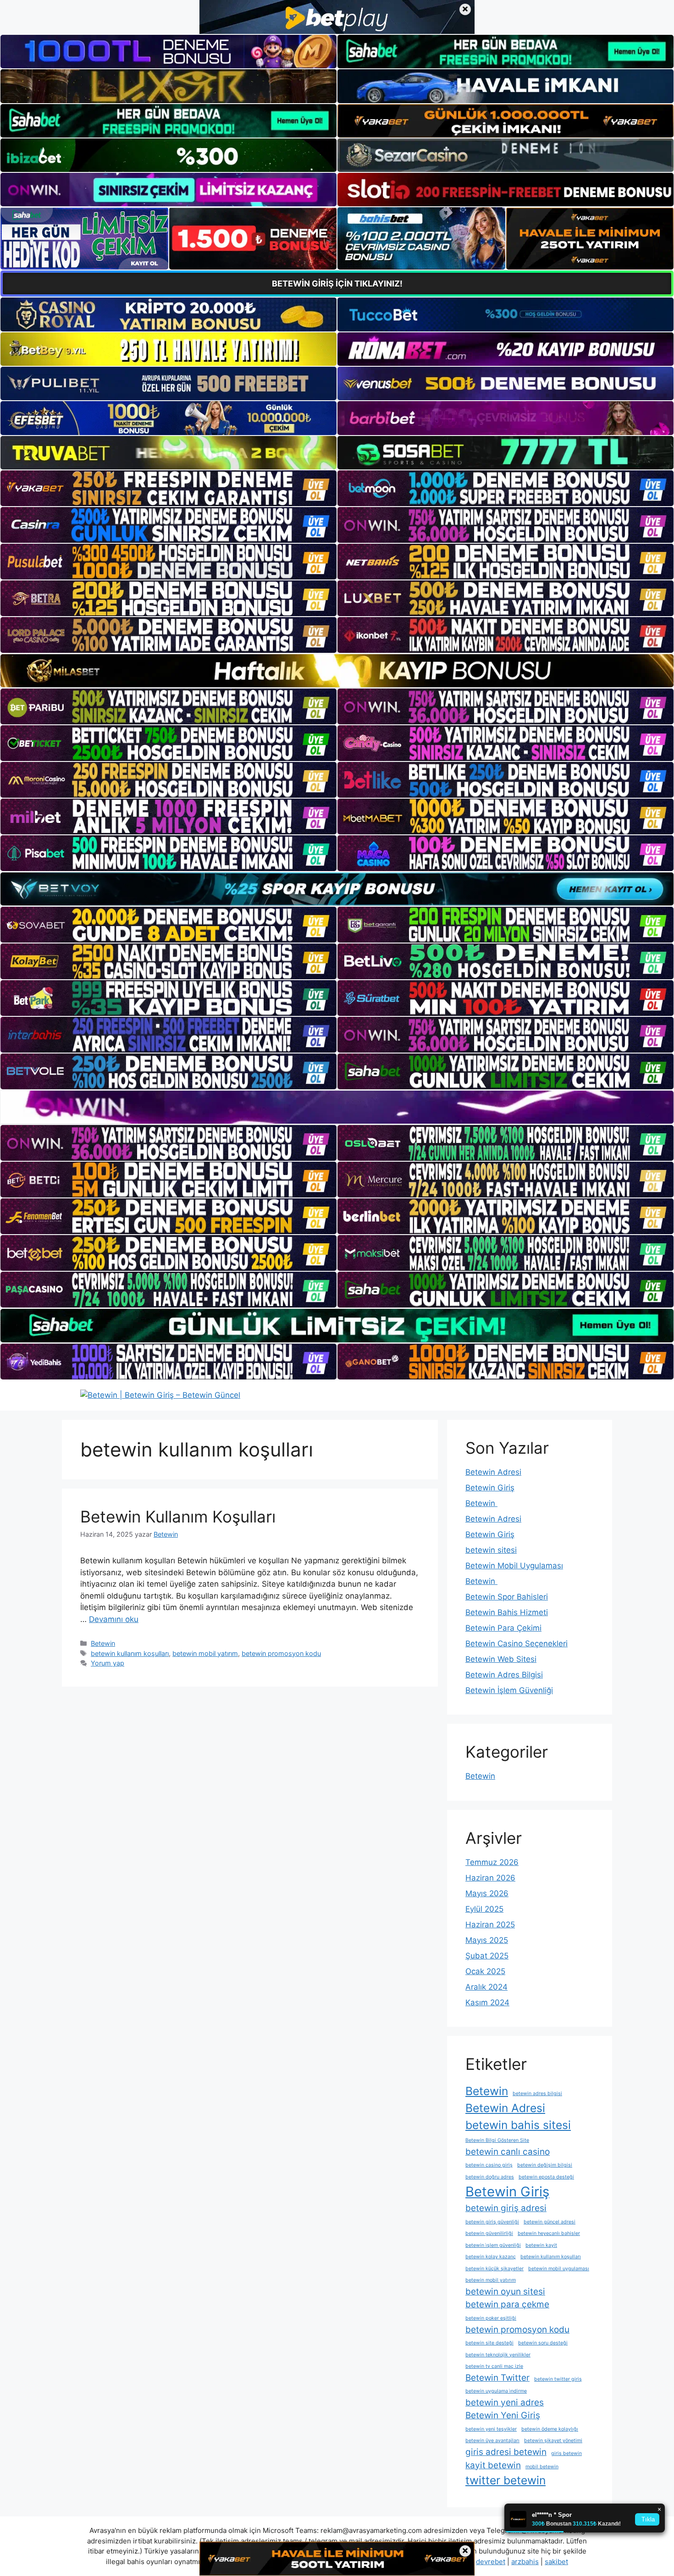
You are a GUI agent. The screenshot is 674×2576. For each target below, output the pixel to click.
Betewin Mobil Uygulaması (514, 1566)
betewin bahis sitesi (518, 2125)
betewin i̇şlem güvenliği (493, 2245)
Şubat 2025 (487, 1956)
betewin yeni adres (505, 2402)
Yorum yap (108, 1663)
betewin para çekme (507, 2304)
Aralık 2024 (486, 1987)
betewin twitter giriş (558, 2379)
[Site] (168, 488)
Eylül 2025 (484, 1909)
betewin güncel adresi (550, 2222)
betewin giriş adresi (506, 2208)
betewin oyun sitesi (505, 2292)
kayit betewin (493, 2465)
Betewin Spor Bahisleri (507, 1597)
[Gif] (337, 671)
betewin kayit (541, 2245)
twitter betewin (505, 2480)
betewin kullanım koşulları (130, 1653)
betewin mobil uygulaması (559, 2269)
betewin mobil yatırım (205, 1653)
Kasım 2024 (487, 2002)
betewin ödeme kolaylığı (550, 2429)
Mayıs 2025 (487, 1940)
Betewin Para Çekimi (503, 1628)
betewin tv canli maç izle (494, 2366)
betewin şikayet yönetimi (553, 2441)
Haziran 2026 (490, 1878)
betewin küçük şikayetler (494, 2269)
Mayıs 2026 (487, 1893)
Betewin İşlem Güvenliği (509, 1690)
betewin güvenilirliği (489, 2233)
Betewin (103, 1643)
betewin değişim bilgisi (545, 2165)
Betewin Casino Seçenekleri (517, 1644)
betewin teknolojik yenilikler (498, 2355)
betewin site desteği (489, 2343)
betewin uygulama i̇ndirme (496, 2391)
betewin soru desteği (543, 2343)
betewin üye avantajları (492, 2441)
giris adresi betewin (506, 2452)
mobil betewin (542, 2467)
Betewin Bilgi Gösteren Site (497, 2140)
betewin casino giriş (489, 2165)
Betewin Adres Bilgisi (504, 1675)
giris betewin (566, 2453)
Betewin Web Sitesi (501, 1659)
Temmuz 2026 (492, 1862)
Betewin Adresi (493, 1472)
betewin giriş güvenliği (492, 2222)
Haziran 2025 (490, 1925)
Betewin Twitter (497, 2378)
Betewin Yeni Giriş (503, 2415)
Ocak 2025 (485, 1971)
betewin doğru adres (490, 2177)
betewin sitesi (491, 1550)
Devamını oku (114, 1619)
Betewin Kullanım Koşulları (178, 1517)
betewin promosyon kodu (281, 1653)
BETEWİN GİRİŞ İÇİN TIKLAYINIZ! (337, 284)
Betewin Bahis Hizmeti (507, 1612)
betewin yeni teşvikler (491, 2429)
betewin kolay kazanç (491, 2257)
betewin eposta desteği (546, 2177)
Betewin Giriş (490, 1488)
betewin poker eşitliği (491, 2318)
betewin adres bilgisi (537, 2093)
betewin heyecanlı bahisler (549, 2233)
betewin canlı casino (508, 2152)
